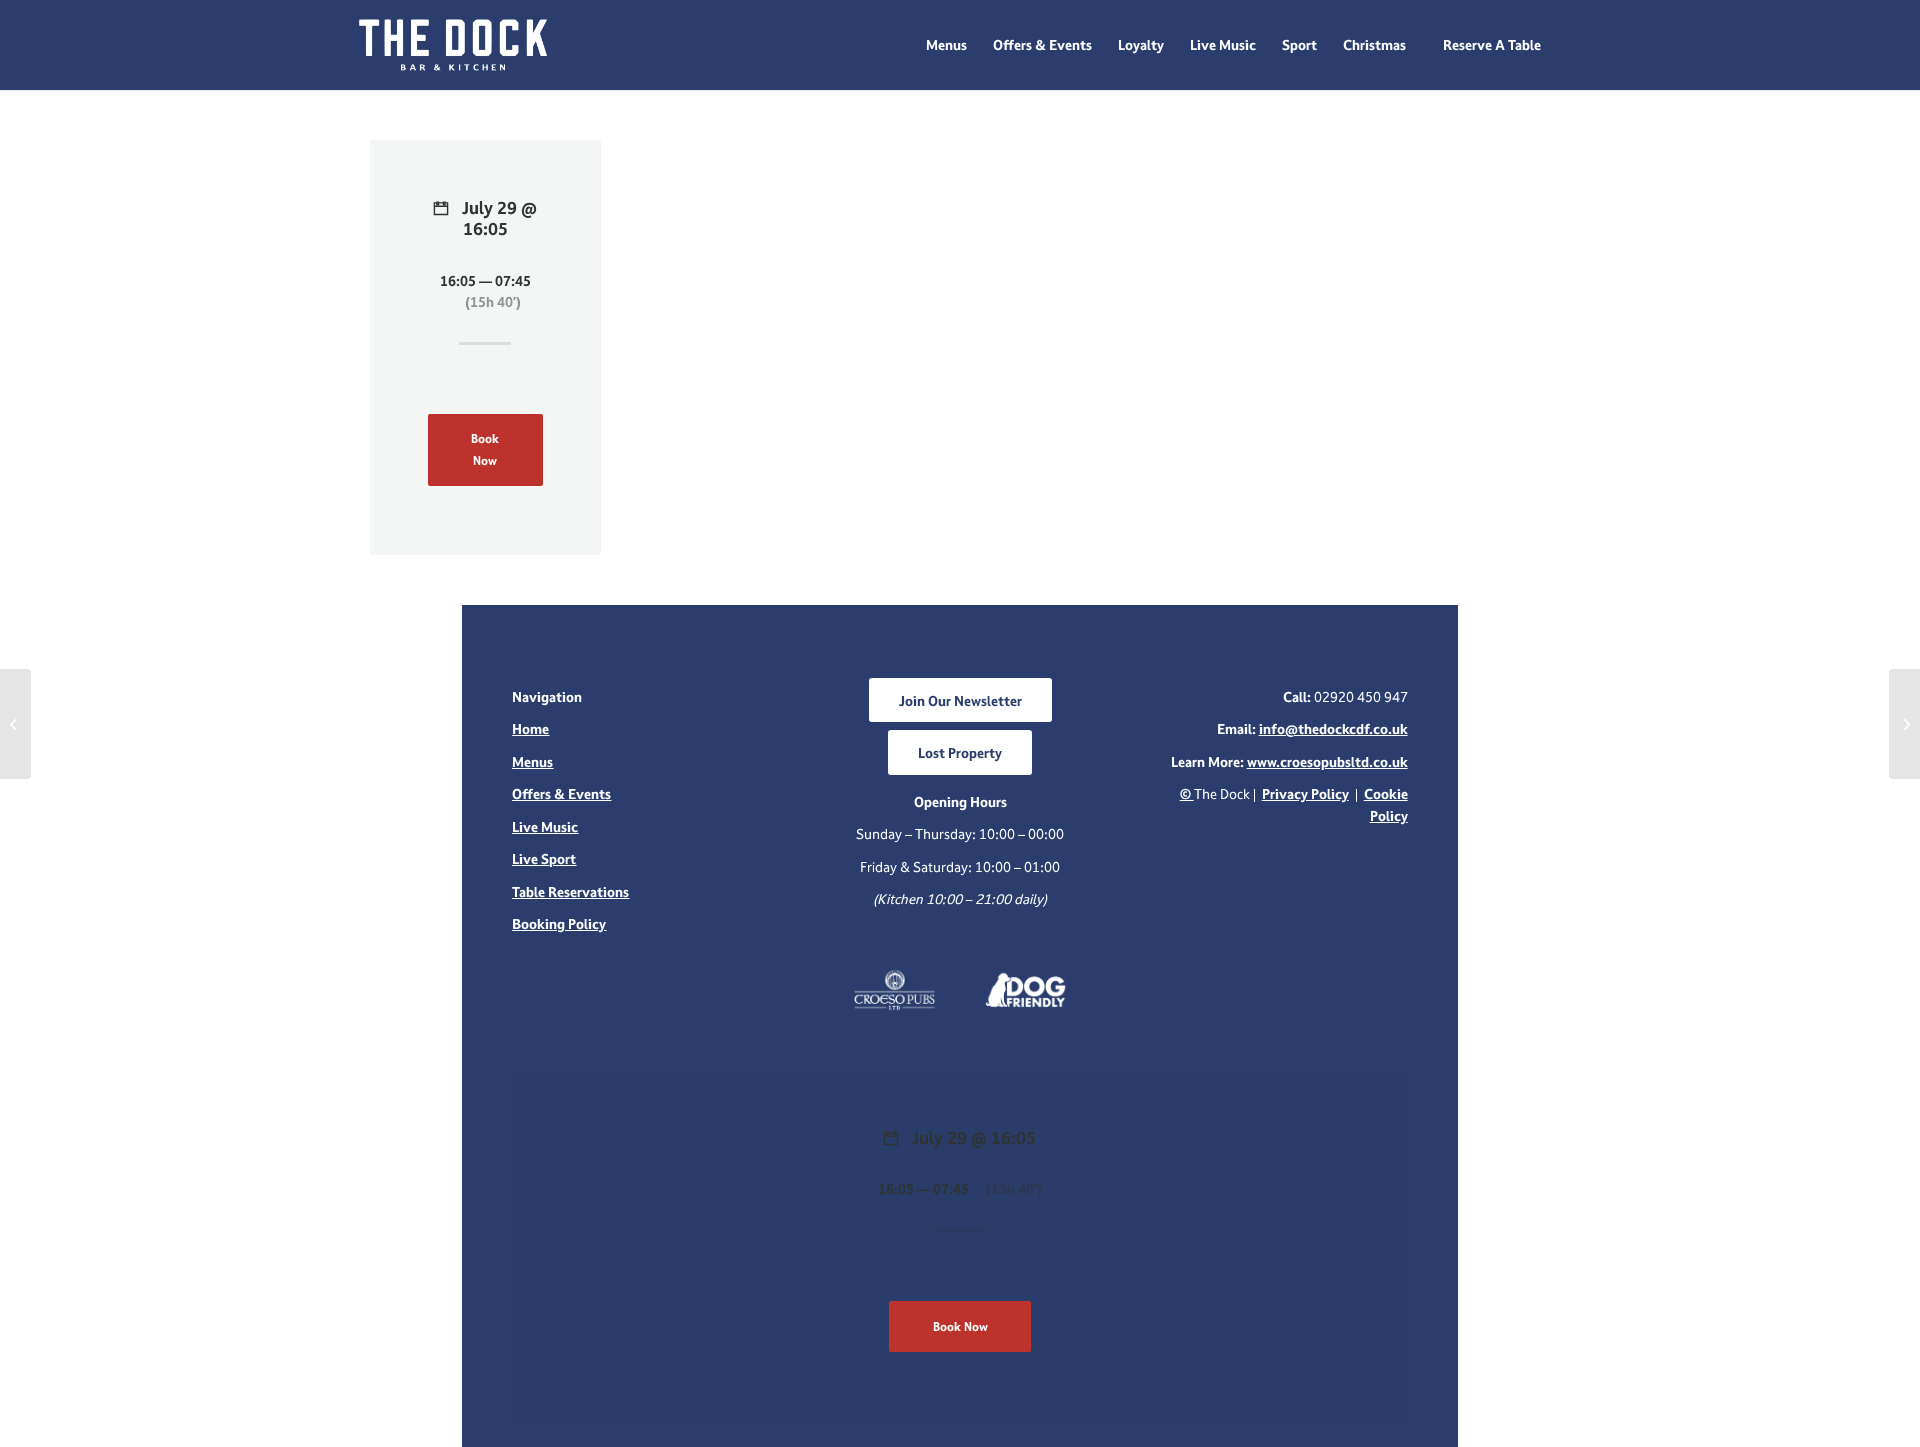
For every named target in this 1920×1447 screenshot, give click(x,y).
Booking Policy (559, 923)
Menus (532, 761)
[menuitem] (946, 45)
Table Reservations (570, 891)
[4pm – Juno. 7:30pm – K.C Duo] (15, 724)
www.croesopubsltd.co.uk (1327, 761)
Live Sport (544, 858)
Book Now (485, 449)
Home (530, 728)
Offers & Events (561, 793)
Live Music (545, 826)
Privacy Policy (1305, 793)
